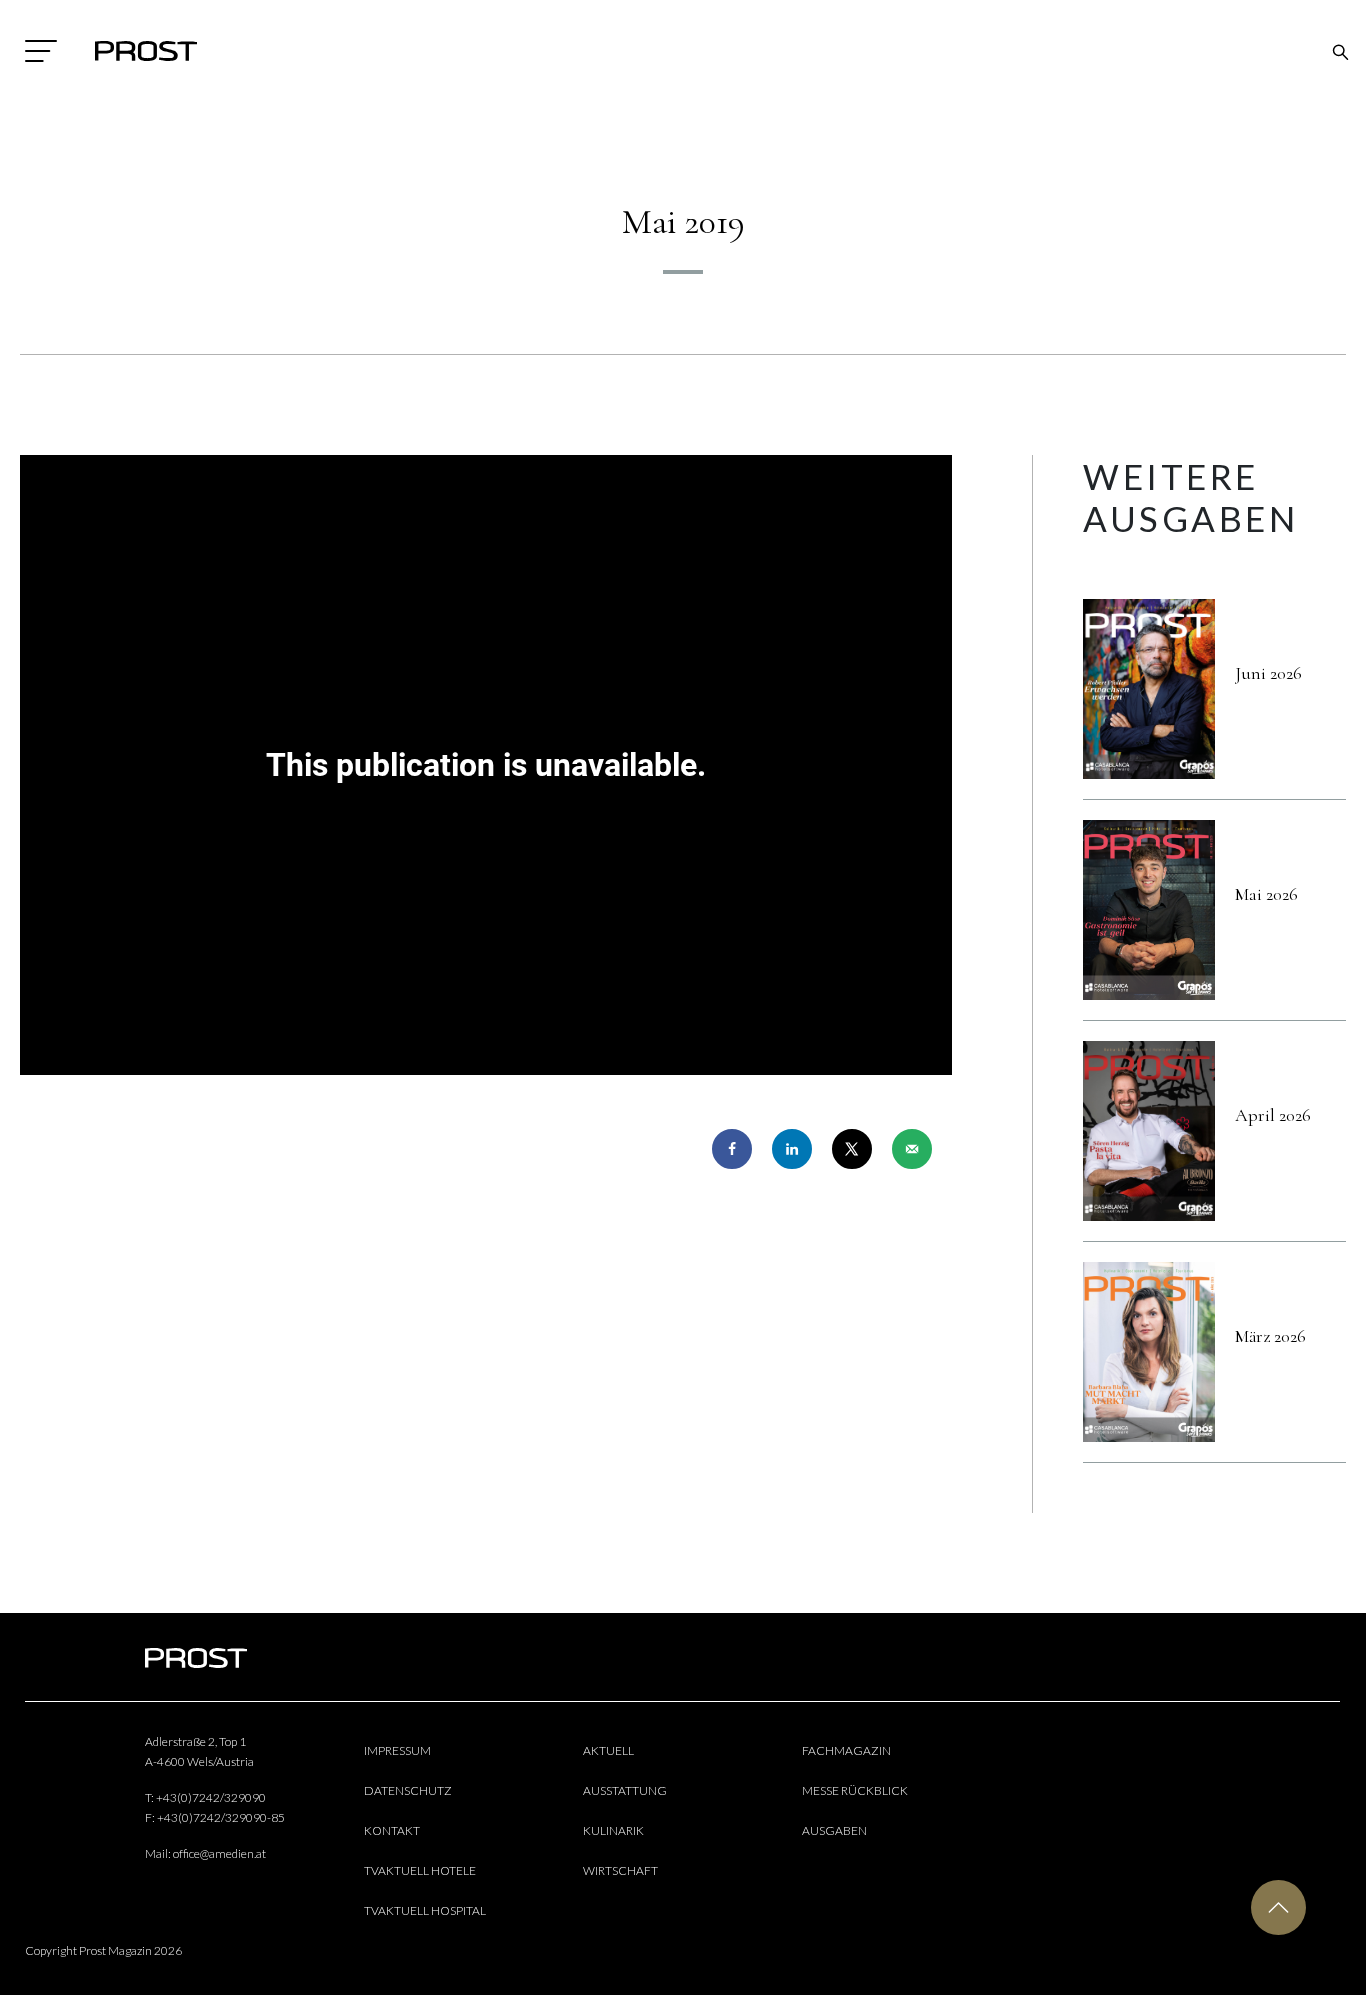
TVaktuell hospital (425, 1910)
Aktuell (608, 1750)
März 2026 (1270, 1336)
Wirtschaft (620, 1870)
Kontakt (392, 1830)
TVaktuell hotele (420, 1870)
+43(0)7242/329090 (211, 1797)
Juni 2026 (1268, 673)
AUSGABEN (834, 1830)
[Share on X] (852, 1149)
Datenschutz (408, 1790)
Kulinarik (613, 1830)
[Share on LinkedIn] (792, 1149)
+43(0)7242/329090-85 (221, 1817)
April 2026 (1273, 1115)
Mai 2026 (1266, 894)
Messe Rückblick (855, 1790)
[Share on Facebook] (732, 1149)
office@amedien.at (219, 1853)
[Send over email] (912, 1149)
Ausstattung (625, 1790)
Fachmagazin (846, 1750)
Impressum (397, 1750)
